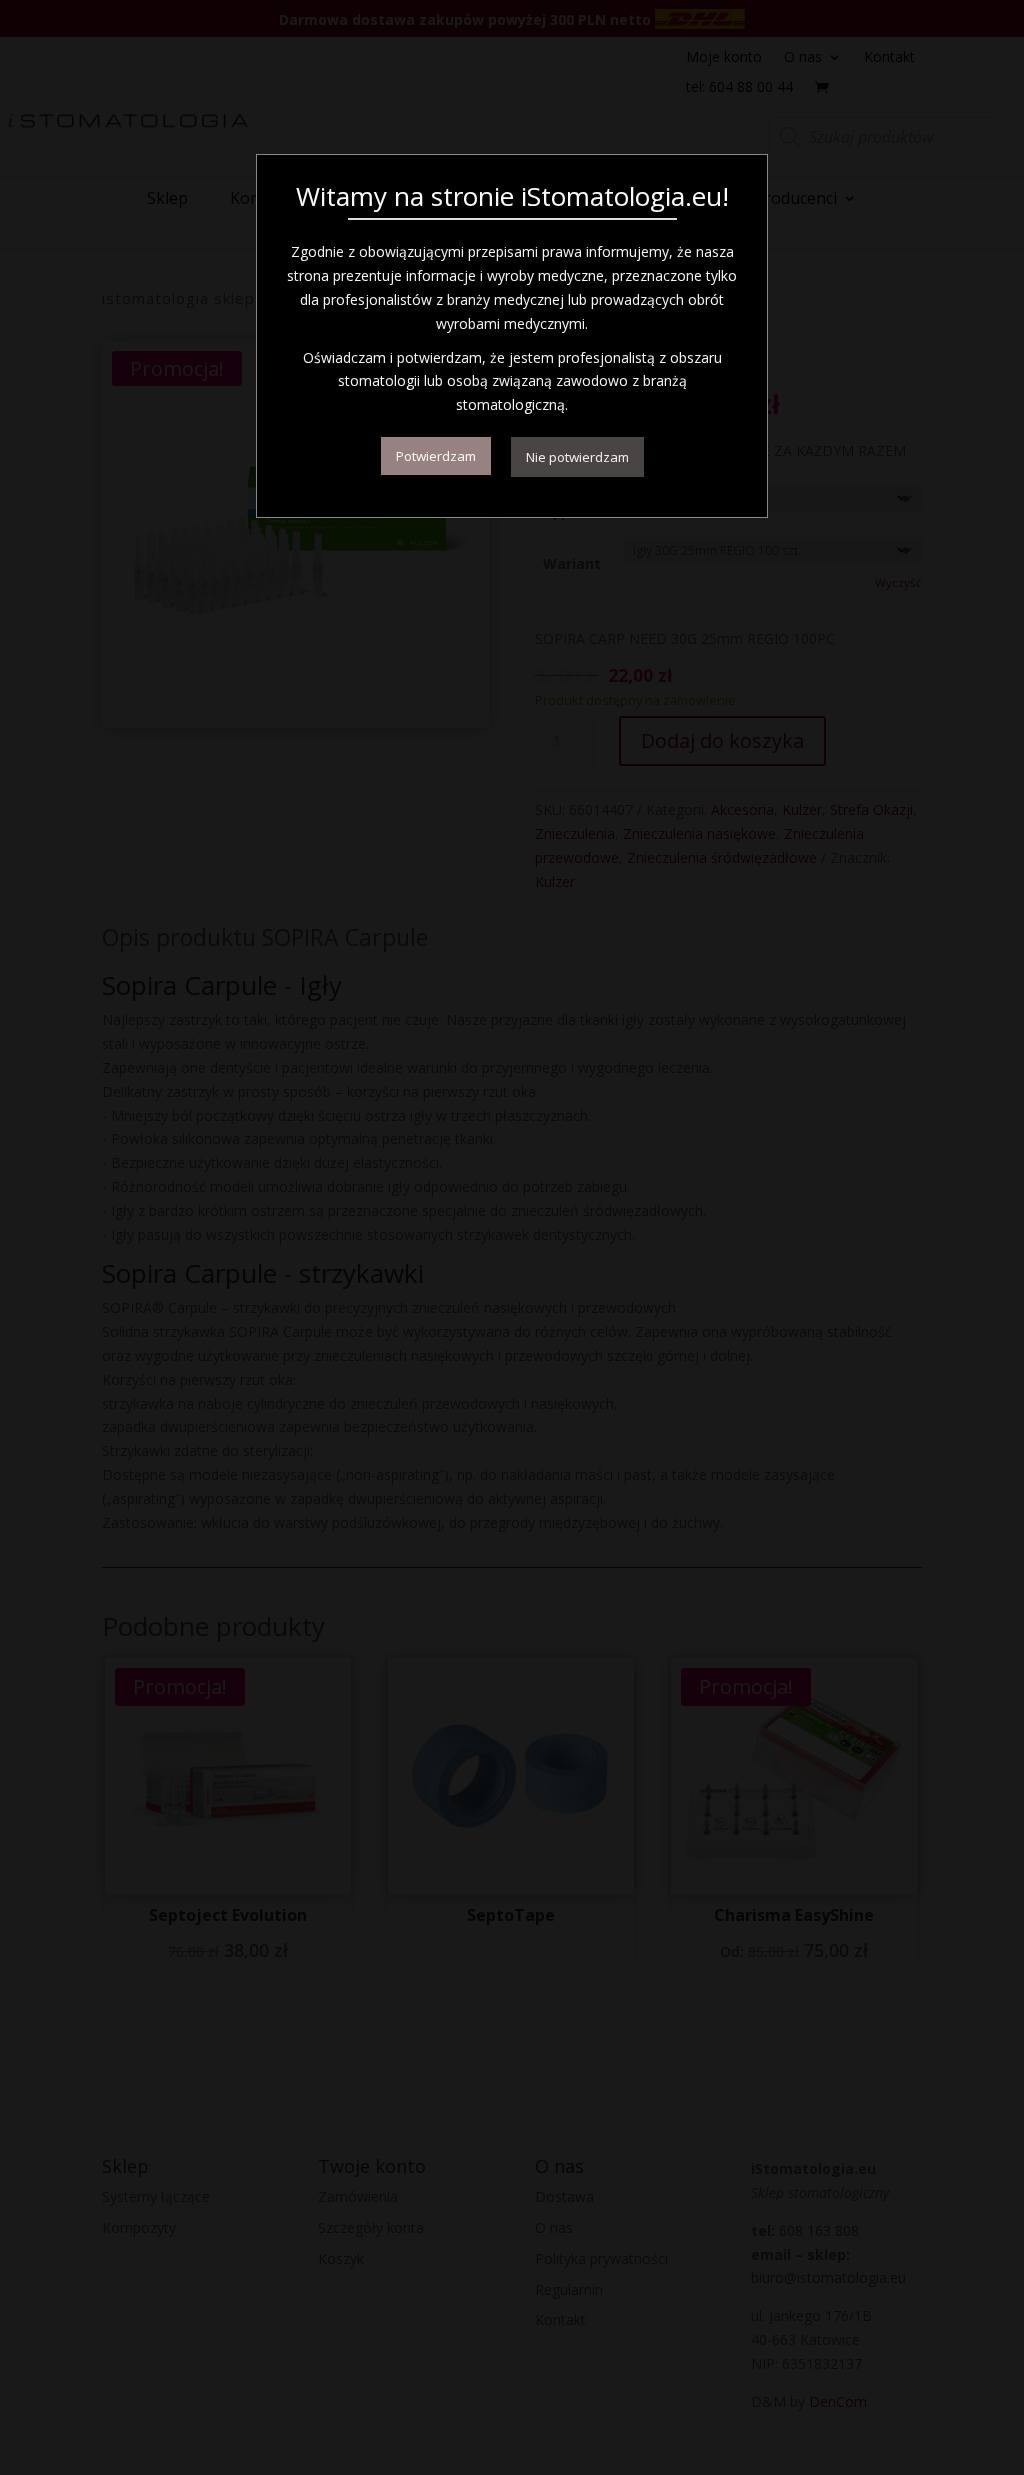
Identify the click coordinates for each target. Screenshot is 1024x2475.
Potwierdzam (436, 456)
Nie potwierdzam (577, 457)
